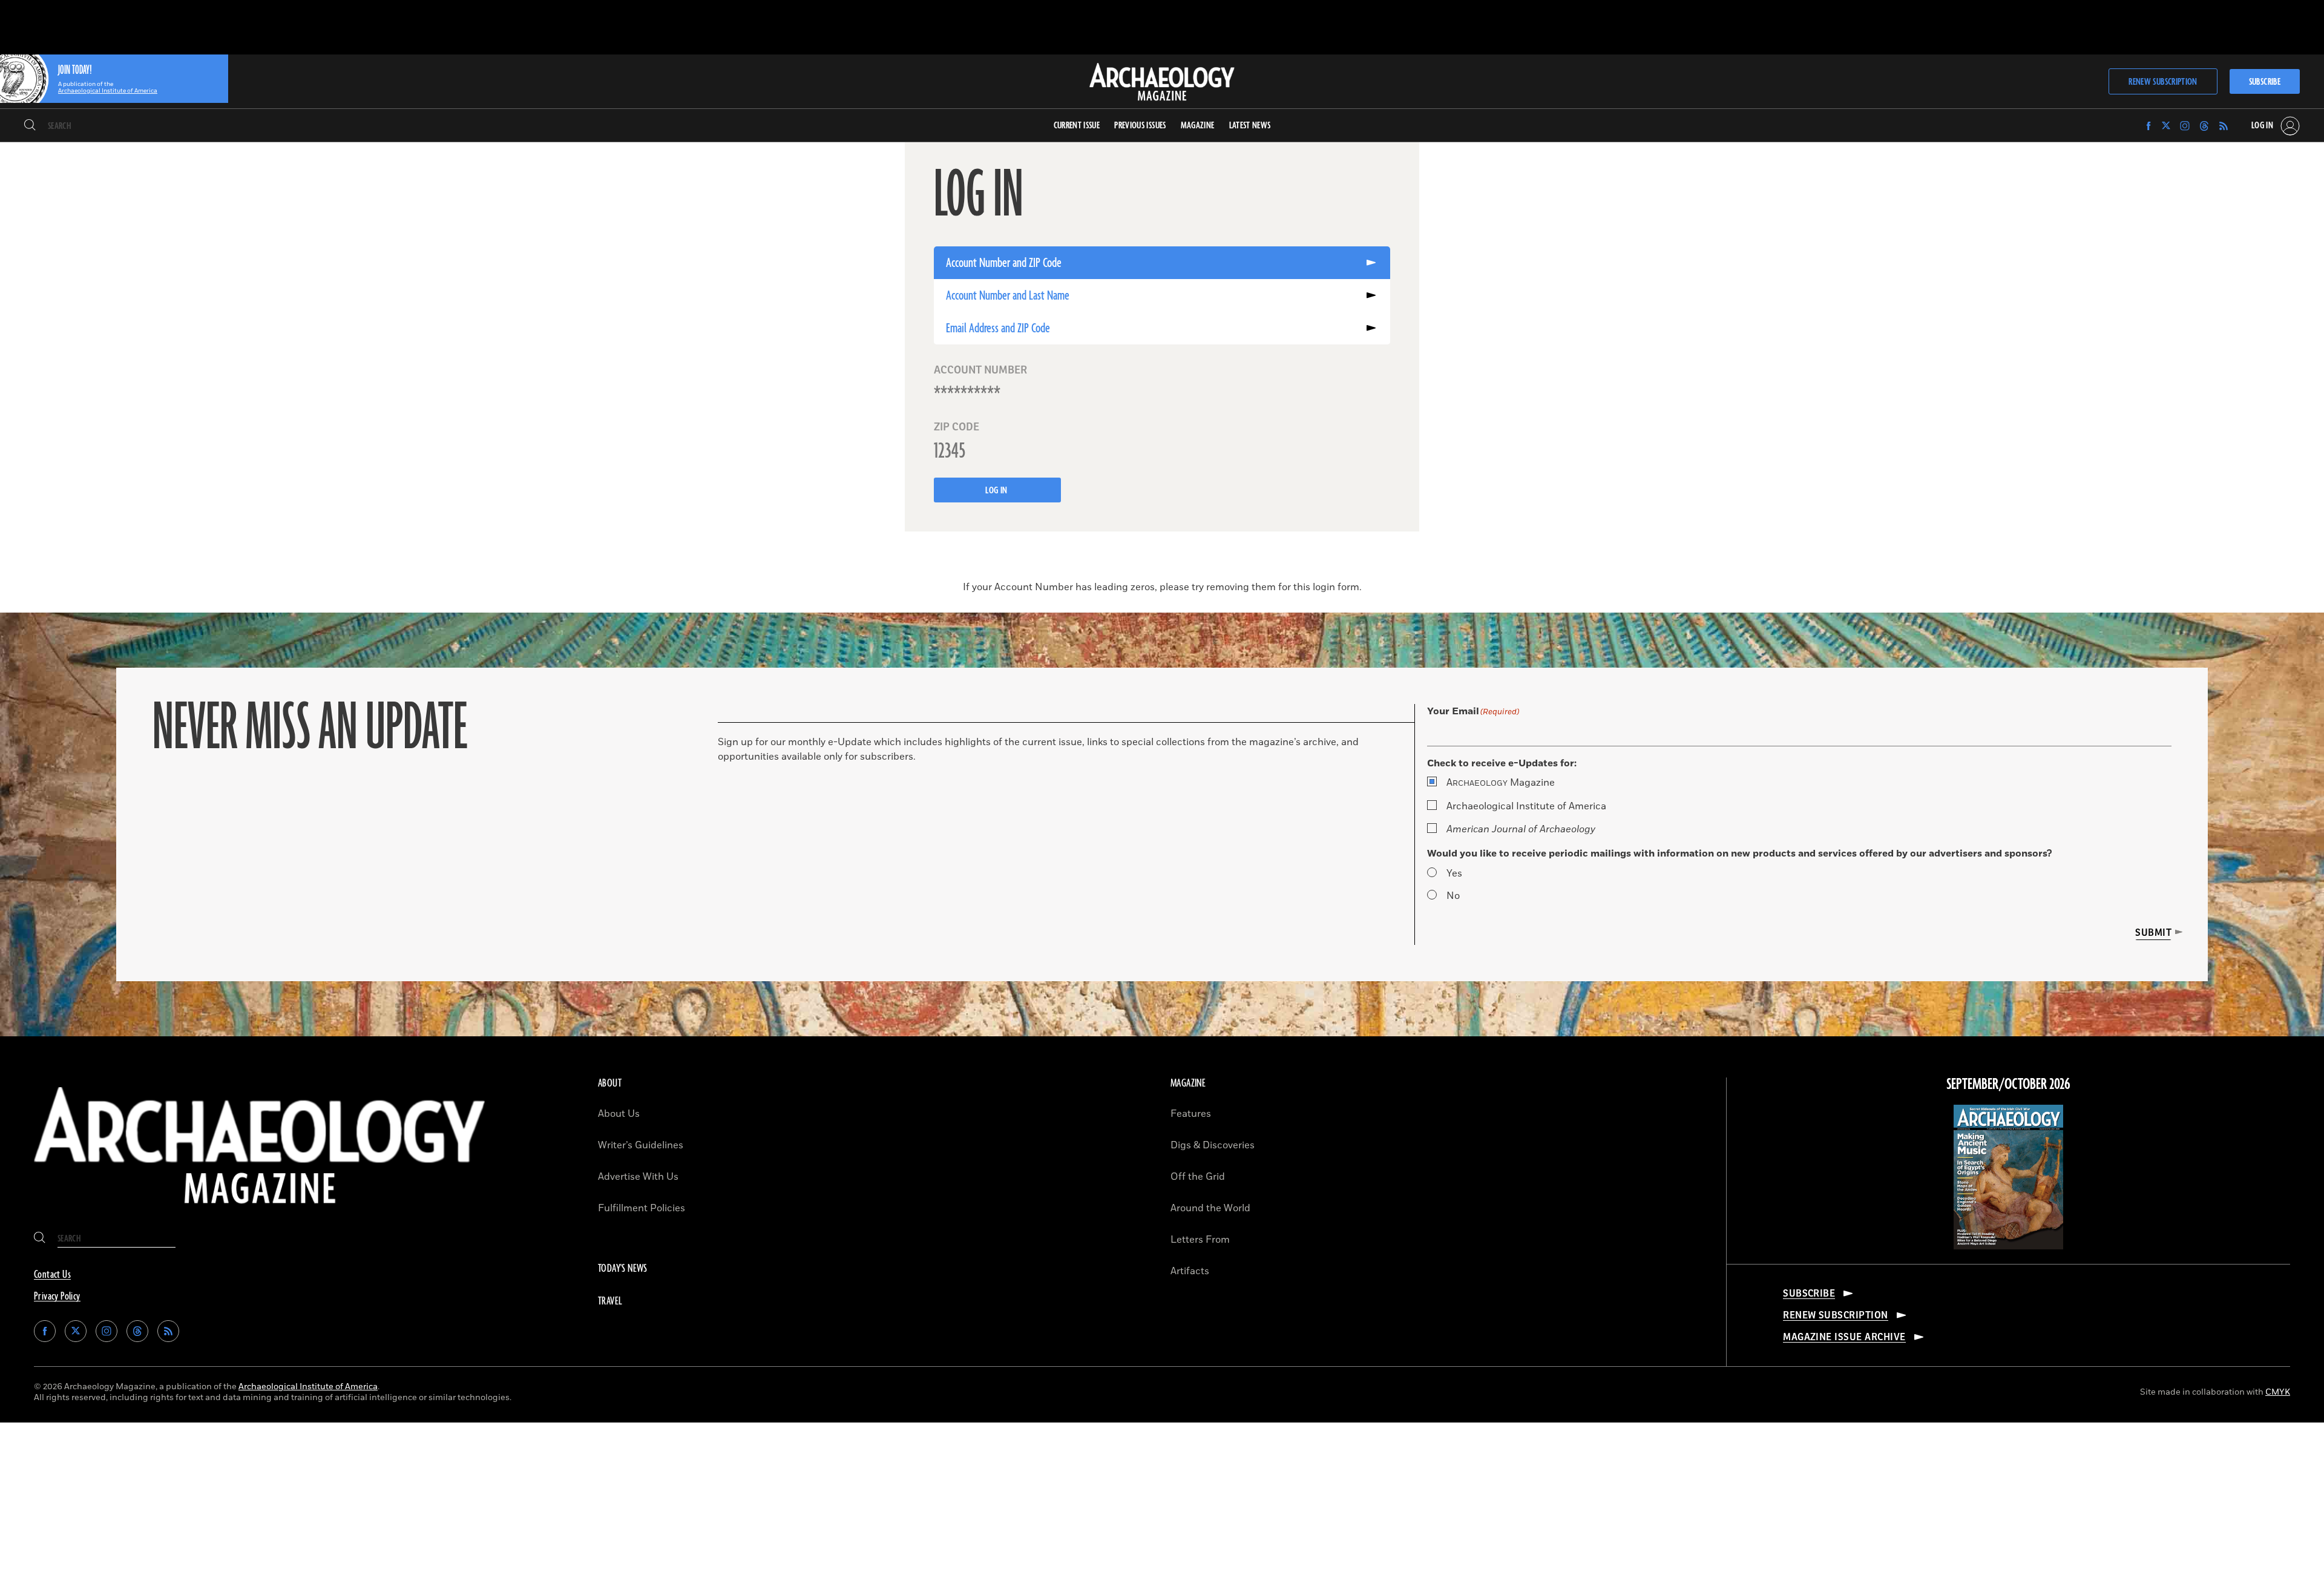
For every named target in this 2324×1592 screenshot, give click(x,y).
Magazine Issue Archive (1844, 1337)
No (1453, 896)
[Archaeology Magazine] (260, 1213)
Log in (997, 491)
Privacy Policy (57, 1297)
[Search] (30, 126)
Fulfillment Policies (642, 1208)
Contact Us (52, 1275)
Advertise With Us (638, 1177)
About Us (619, 1114)
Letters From (1200, 1240)
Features (1191, 1114)
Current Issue (1077, 126)
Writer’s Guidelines (641, 1145)
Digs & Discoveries (1213, 1145)
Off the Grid (1198, 1177)
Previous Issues (1140, 126)
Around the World (1210, 1208)
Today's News (623, 1269)
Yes (1454, 873)
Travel (610, 1301)
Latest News (1250, 126)
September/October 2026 (2008, 1085)
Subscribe (2265, 82)
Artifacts (1190, 1271)
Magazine (1501, 783)
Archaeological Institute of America (1526, 806)
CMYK (2278, 1392)
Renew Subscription (2163, 82)
